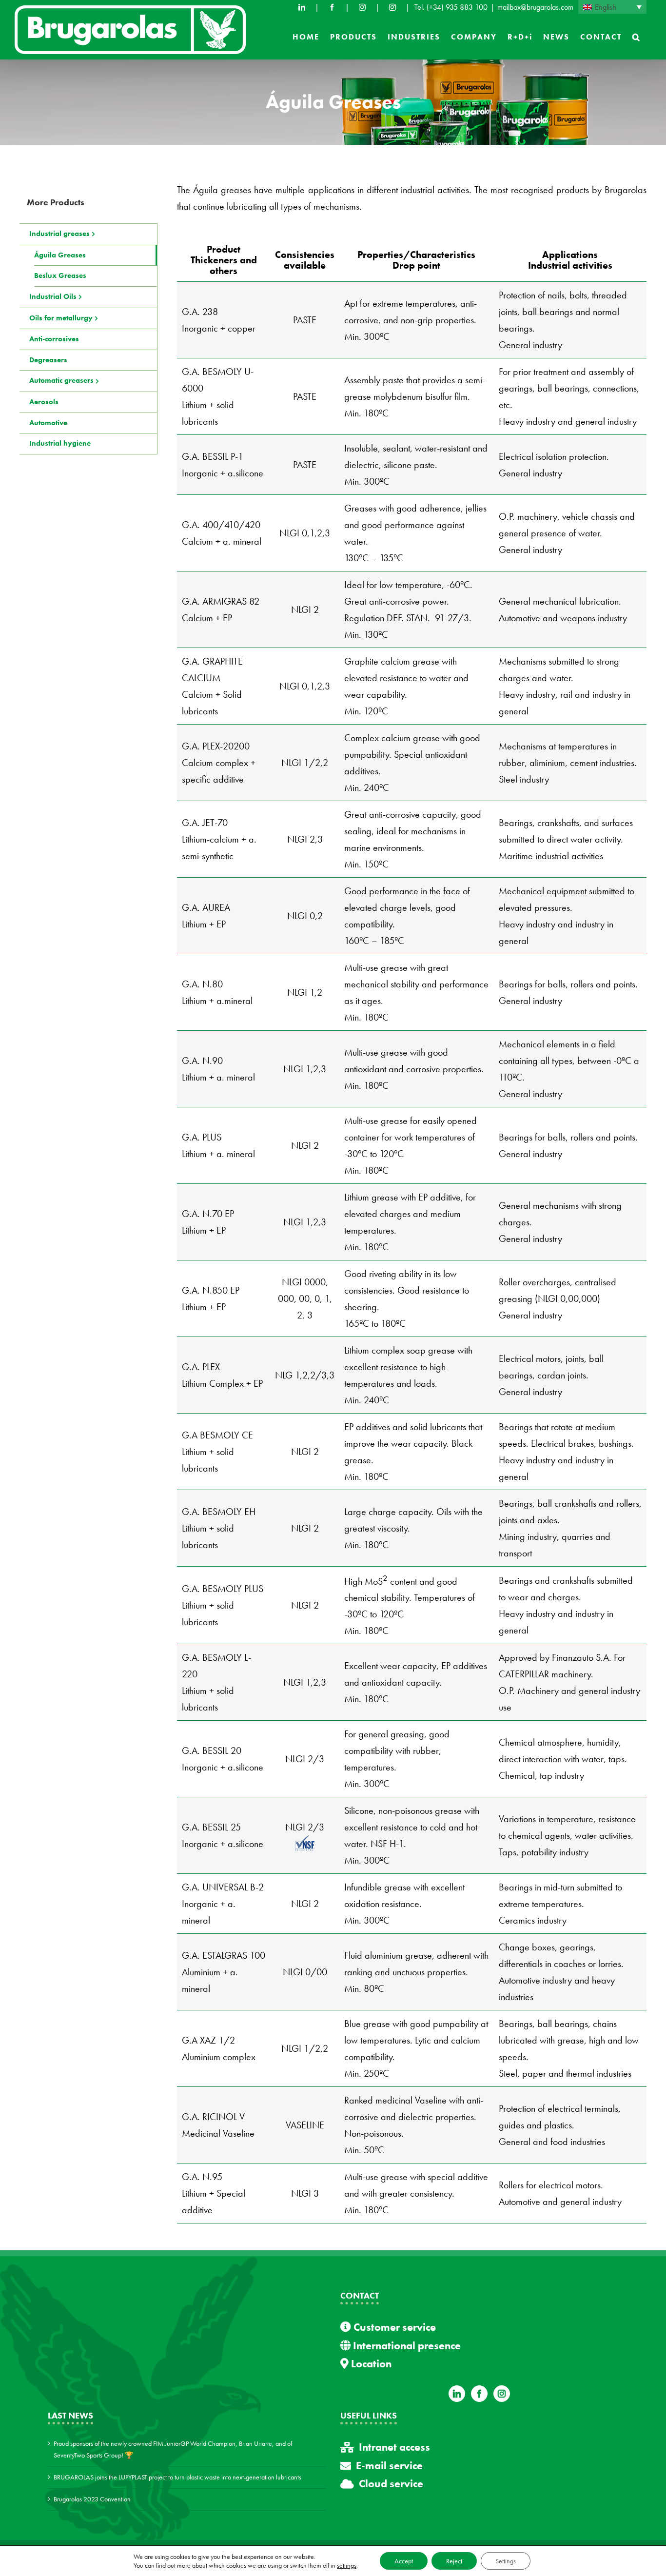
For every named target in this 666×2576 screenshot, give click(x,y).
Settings (506, 2561)
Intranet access (394, 2447)
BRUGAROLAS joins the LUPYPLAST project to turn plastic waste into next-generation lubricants (177, 2477)
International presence (406, 2346)
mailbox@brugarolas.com (535, 7)
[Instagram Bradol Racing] (392, 7)
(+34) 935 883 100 (457, 7)
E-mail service (389, 2466)
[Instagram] (502, 2394)
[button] (637, 37)
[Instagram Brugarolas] (362, 7)
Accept (404, 2561)
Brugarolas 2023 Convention (92, 2499)
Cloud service (391, 2484)
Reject (454, 2561)
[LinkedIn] (302, 7)
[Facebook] (332, 7)
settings (347, 2565)
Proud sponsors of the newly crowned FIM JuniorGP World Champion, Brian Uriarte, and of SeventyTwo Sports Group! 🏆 (173, 2449)
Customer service (393, 2327)
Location (370, 2364)
